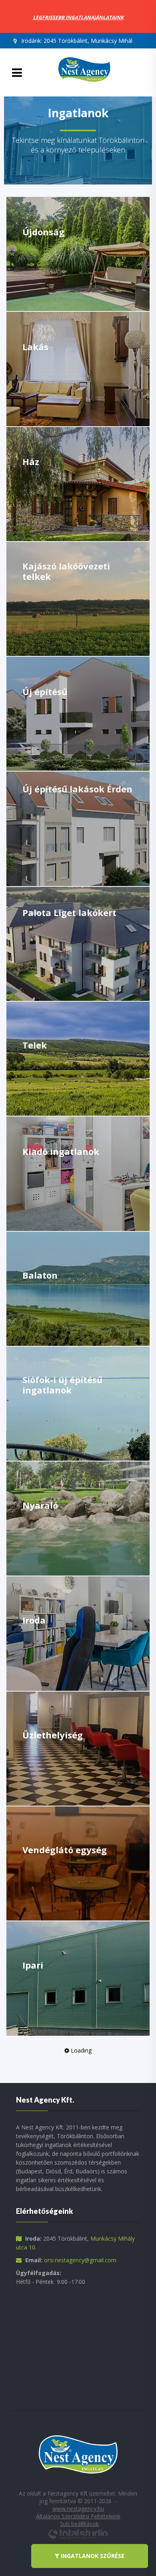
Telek (35, 1045)
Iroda (34, 1620)
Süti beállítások (79, 2524)
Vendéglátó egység (65, 1850)
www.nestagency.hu (78, 2509)
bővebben (46, 269)
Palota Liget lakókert (69, 912)
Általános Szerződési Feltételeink (78, 2516)
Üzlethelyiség (53, 1735)
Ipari (33, 1965)
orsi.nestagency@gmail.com (80, 2260)
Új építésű (45, 692)
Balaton (40, 1275)
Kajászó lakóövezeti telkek (66, 571)
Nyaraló (40, 1505)
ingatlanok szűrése (92, 2556)
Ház (31, 461)
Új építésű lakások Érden (77, 789)
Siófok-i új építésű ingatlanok (62, 1385)
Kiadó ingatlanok (61, 1151)
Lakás (35, 347)
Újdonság (43, 232)
